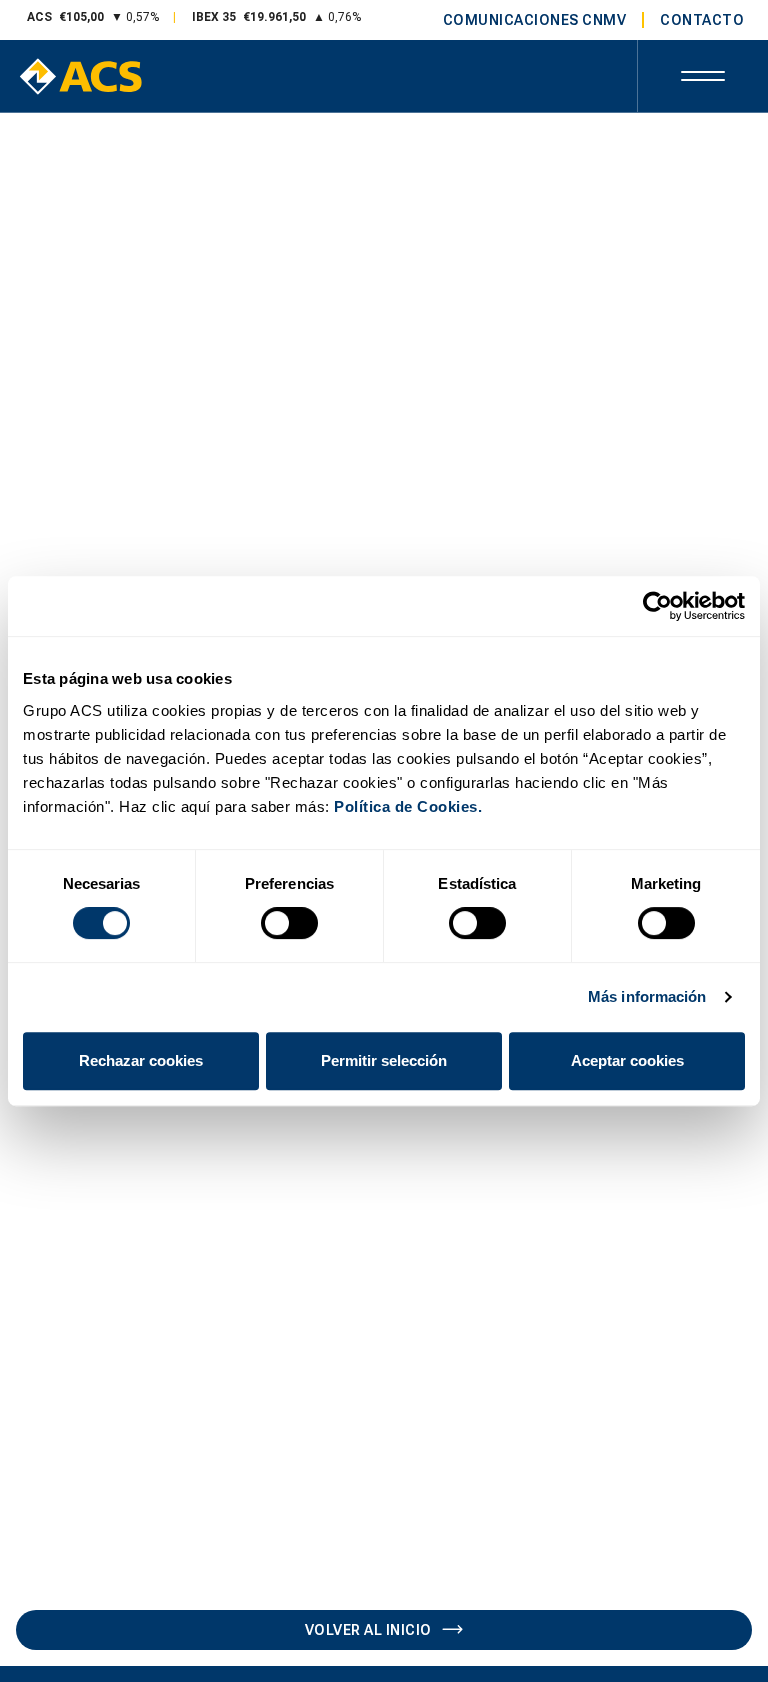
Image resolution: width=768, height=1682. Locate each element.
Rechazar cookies (141, 1060)
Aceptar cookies (627, 1060)
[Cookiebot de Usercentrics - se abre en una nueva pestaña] (657, 606)
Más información (647, 996)
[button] (703, 76)
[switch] (289, 923)
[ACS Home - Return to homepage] (80, 76)
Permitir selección (384, 1060)
